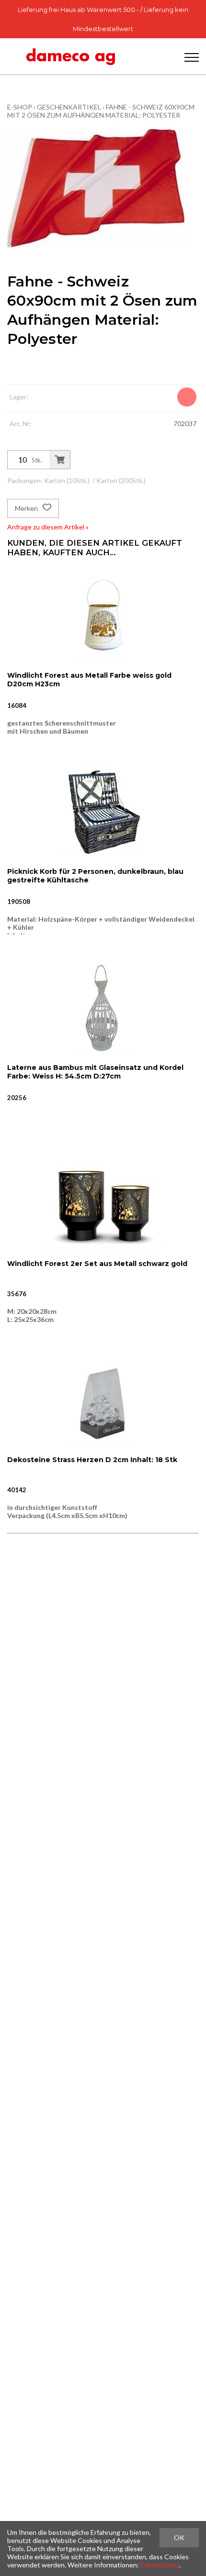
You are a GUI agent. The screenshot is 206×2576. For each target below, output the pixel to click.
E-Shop (20, 107)
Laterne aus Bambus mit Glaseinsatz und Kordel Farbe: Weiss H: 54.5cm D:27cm (95, 1072)
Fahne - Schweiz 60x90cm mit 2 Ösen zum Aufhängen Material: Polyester (101, 111)
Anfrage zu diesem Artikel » (48, 527)
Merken (27, 508)
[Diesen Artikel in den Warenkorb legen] (60, 460)
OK (179, 2537)
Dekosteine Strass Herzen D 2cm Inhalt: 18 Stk (92, 1460)
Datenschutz (160, 2565)
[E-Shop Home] (71, 56)
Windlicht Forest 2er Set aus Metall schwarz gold (97, 1264)
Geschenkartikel (69, 107)
